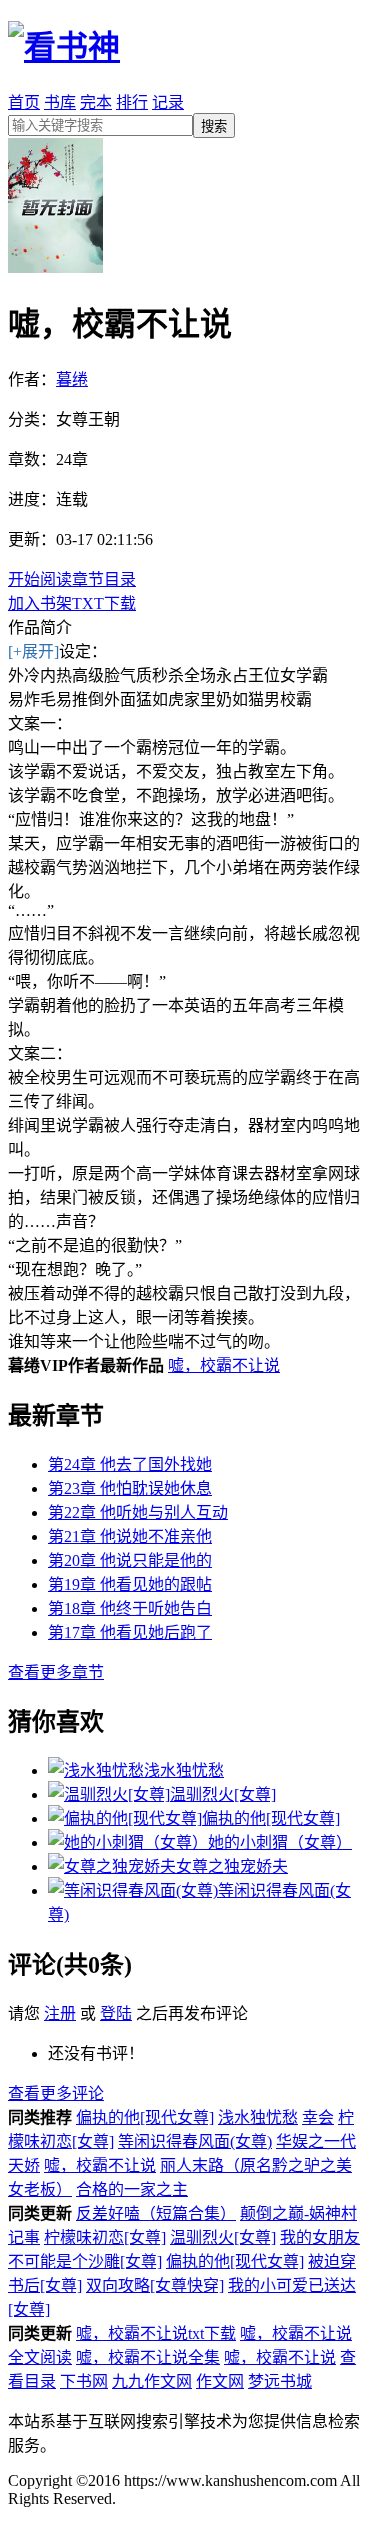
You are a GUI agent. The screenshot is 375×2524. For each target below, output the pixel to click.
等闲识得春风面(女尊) (195, 2141)
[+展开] (33, 651)
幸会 (318, 2117)
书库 (60, 102)
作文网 (220, 2381)
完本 (96, 102)
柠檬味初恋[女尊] (105, 2237)
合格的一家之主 (132, 2189)
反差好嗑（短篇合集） (156, 2213)
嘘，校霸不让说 (224, 1365)
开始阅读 (40, 579)
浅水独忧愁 (258, 2117)
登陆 (116, 2013)
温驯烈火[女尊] (223, 2237)
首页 (24, 102)
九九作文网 (152, 2381)
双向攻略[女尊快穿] (155, 2285)
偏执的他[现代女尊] (145, 2117)
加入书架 (40, 603)
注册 (60, 2013)
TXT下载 (104, 603)
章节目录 (104, 579)
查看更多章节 (56, 1672)
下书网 (84, 2381)
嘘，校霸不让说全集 (148, 2357)
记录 (168, 102)
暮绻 (72, 379)
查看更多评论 (56, 2093)
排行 (132, 102)
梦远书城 (280, 2381)
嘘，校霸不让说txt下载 (156, 2333)
